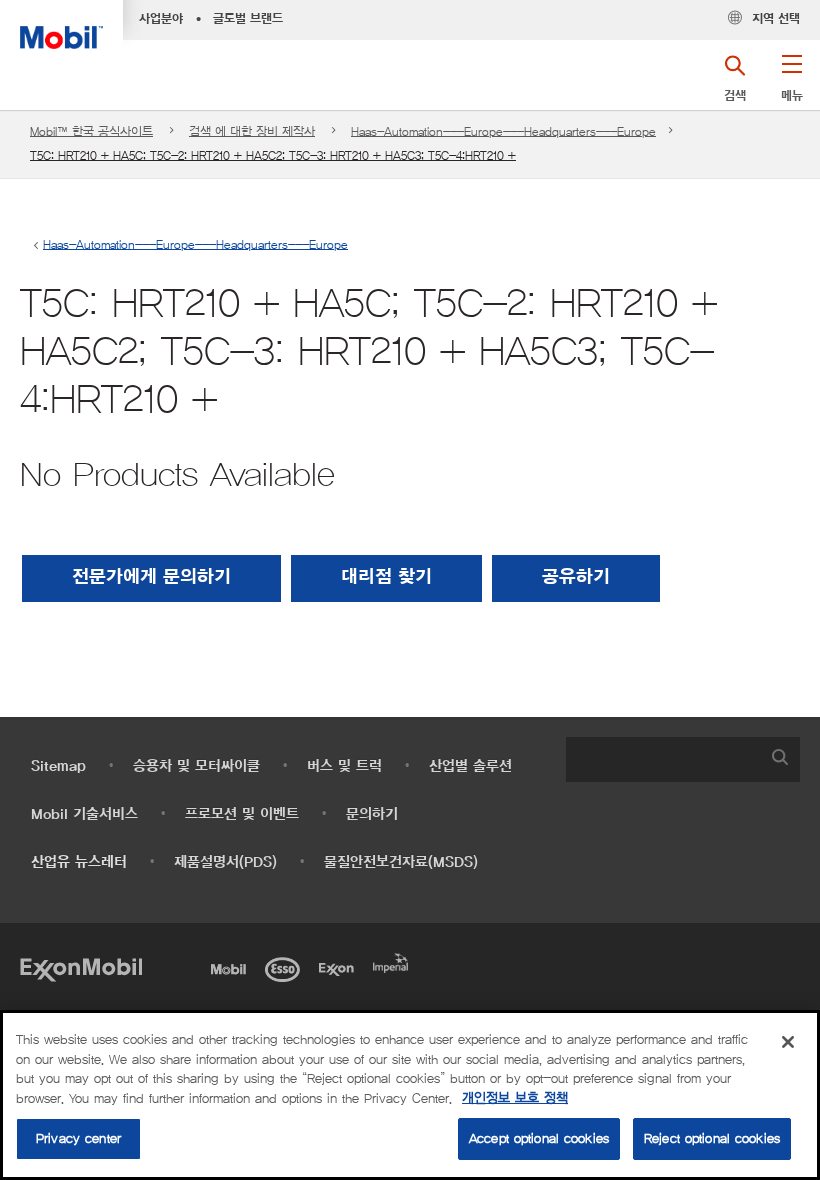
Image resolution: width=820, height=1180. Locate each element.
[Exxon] (340, 967)
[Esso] (286, 967)
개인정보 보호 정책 (515, 1098)
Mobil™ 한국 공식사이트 (91, 131)
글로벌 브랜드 (248, 19)
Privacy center (78, 1138)
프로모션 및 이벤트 (242, 814)
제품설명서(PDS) (225, 862)
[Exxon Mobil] (81, 967)
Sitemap (58, 766)
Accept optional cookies (539, 1138)
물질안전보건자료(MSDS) (401, 862)
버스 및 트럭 (344, 766)
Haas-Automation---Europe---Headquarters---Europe (503, 131)
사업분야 (161, 19)
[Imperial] (394, 961)
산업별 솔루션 (470, 766)
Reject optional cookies (712, 1138)
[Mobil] (232, 967)
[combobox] (683, 759)
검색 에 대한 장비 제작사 (252, 131)
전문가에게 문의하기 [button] (151, 578)
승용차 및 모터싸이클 (196, 766)
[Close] (788, 1042)
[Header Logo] (61, 24)
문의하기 (372, 814)
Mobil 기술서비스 (84, 814)
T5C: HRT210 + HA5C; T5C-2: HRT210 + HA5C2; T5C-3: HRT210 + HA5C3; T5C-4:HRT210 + (273, 155)
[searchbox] (663, 759)
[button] (791, 85)
